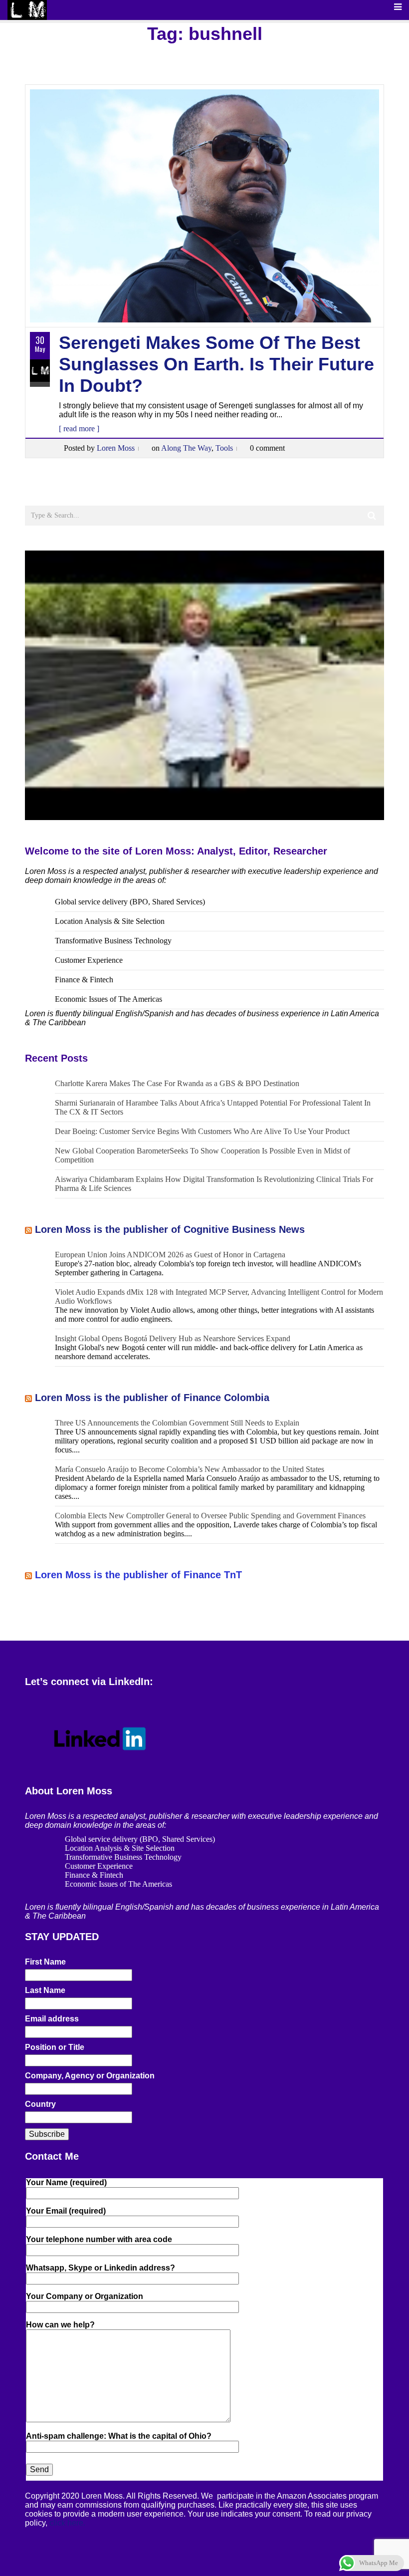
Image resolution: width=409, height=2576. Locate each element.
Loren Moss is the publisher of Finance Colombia (152, 1398)
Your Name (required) (66, 2182)
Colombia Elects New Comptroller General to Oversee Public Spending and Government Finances (210, 1516)
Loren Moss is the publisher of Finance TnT (138, 1575)
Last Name (45, 1990)
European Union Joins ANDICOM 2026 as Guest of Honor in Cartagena (170, 1255)
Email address (52, 2019)
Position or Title (55, 2047)
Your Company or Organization (85, 2296)
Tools (224, 448)
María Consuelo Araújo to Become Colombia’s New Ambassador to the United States (190, 1469)
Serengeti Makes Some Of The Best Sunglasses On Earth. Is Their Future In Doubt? (216, 364)
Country (40, 2104)
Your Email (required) (66, 2211)
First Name (45, 1962)
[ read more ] (79, 429)
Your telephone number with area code (99, 2239)
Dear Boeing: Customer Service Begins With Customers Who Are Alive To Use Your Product (202, 1131)
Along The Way (186, 448)
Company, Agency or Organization (90, 2076)
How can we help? (60, 2325)
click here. (67, 2523)
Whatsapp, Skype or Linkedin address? (101, 2268)
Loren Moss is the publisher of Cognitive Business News (170, 1229)
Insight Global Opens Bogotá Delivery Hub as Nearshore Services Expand (173, 1338)
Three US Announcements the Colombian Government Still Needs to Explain (177, 1423)
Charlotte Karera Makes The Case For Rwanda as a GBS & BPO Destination (177, 1083)
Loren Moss (116, 448)
